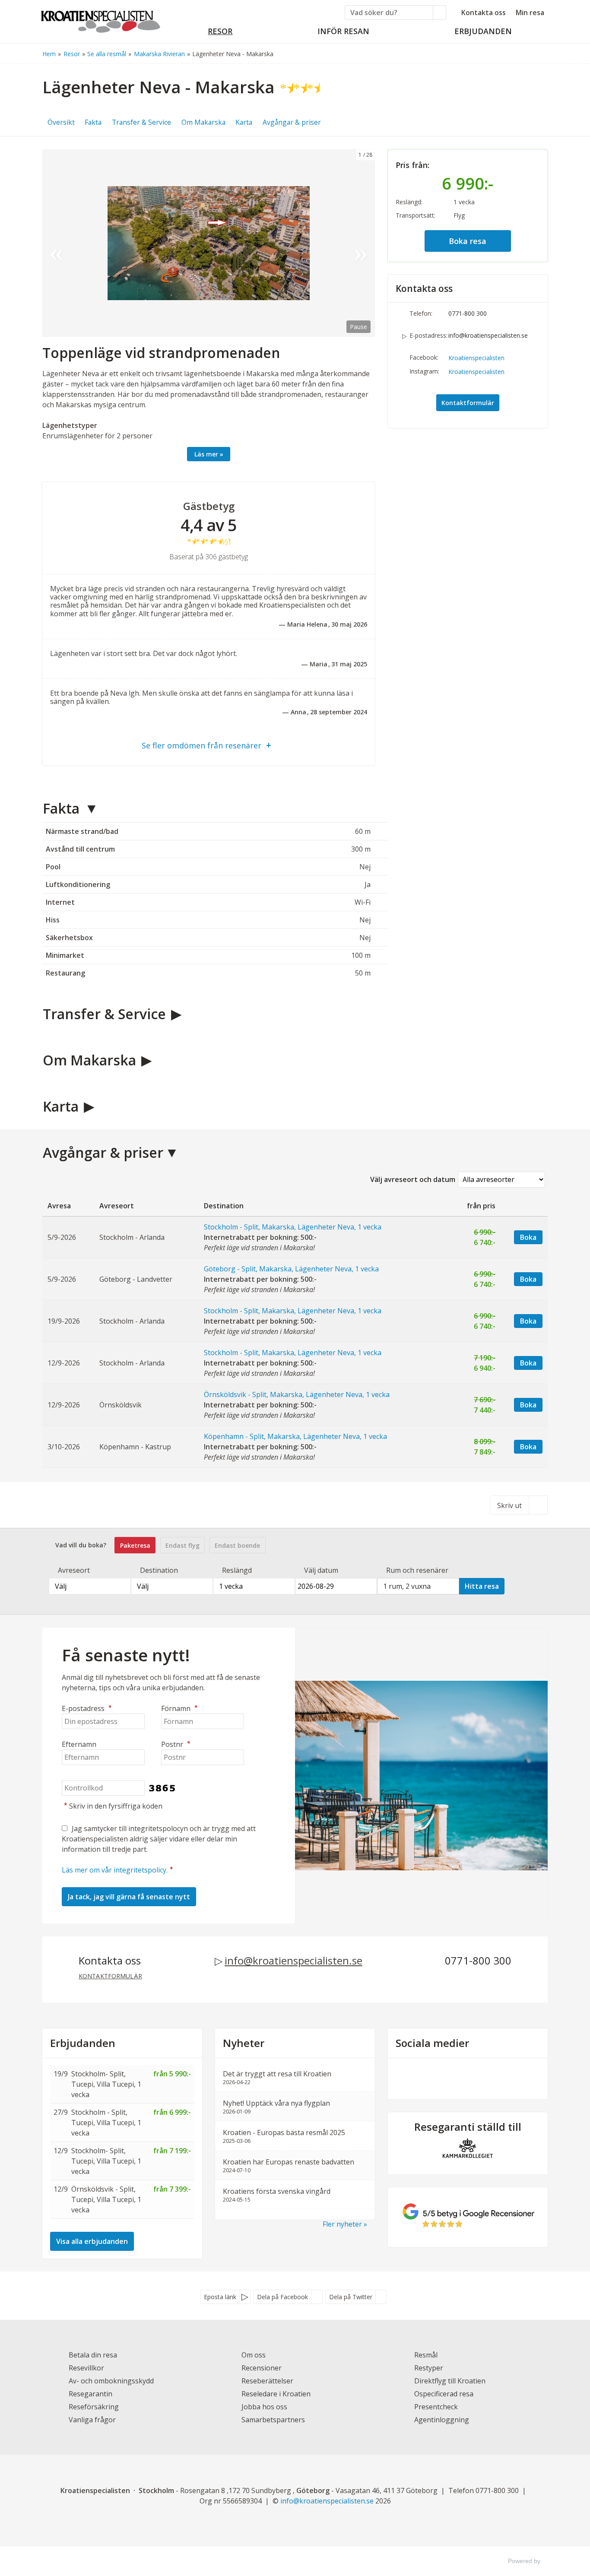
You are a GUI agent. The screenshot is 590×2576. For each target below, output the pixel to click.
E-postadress (87, 1708)
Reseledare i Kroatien (276, 2394)
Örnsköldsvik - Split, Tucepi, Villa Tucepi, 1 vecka (106, 2199)
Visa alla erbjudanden (92, 2241)
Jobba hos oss (264, 2407)
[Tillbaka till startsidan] (101, 19)
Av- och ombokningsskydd (111, 2381)
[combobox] (90, 1586)
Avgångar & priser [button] (292, 122)
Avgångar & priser (103, 1152)
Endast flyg (182, 1545)
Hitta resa (482, 1586)
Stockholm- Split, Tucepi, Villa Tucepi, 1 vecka (106, 2084)
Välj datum (321, 1570)
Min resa (530, 13)
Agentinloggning (442, 2420)
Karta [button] (244, 122)
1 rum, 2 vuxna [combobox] (407, 1586)
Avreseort (74, 1570)
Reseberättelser (267, 2381)
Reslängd (237, 1570)
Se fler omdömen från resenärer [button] (201, 745)
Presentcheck (436, 2407)
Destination (159, 1570)
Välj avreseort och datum (413, 1179)
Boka (528, 1237)
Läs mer (206, 454)
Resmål (426, 2355)
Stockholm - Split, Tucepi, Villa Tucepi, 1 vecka (106, 2123)
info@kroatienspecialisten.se (488, 335)
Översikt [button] (61, 122)
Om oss (254, 2355)
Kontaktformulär (468, 403)
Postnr (176, 1744)
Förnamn (179, 1708)
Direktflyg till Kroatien (450, 2381)
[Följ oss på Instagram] (476, 2077)
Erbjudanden (83, 2043)
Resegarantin (90, 2394)
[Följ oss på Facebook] (459, 2077)
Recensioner (262, 2368)
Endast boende (237, 1545)
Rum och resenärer (417, 1570)
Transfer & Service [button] (141, 122)
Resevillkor (86, 2368)
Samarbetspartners (273, 2420)
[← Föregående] (56, 243)
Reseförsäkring (94, 2407)
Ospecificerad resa (444, 2394)
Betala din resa (93, 2355)
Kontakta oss (484, 13)
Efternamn (79, 1744)
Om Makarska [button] (203, 122)
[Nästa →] (361, 243)
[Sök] (440, 13)
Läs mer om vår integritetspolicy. (115, 1870)
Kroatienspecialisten (476, 358)
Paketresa (135, 1545)
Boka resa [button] (468, 241)
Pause (358, 327)
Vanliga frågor (92, 2420)
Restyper (429, 2368)
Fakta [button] (93, 122)
